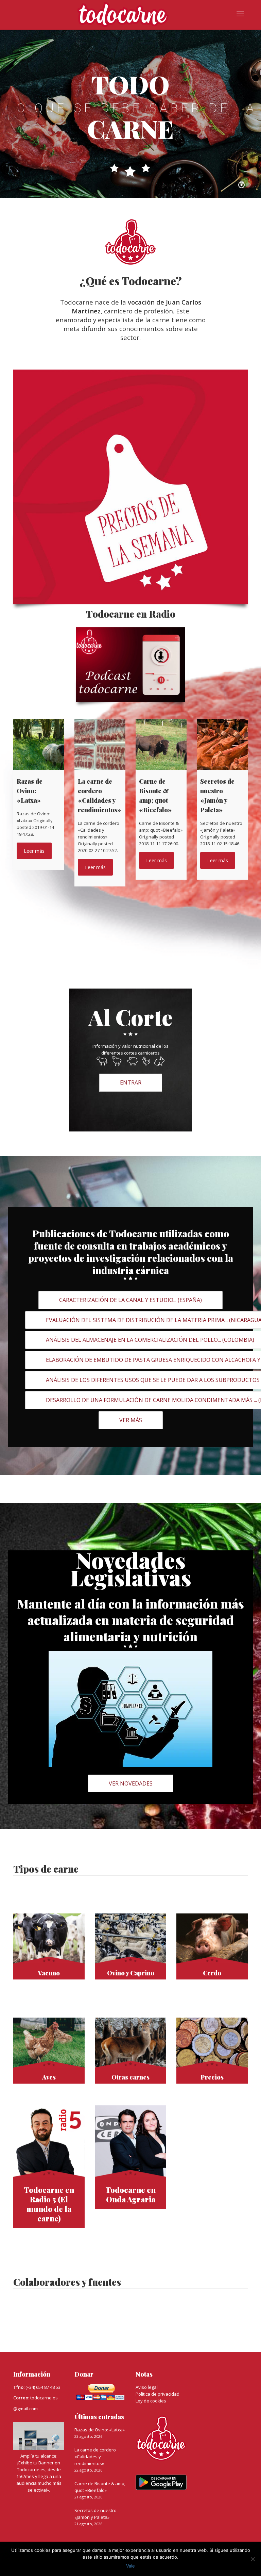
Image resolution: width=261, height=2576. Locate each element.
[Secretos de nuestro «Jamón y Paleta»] (222, 744)
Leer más (34, 851)
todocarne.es (44, 2398)
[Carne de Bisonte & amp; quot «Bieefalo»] (161, 744)
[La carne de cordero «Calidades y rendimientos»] (100, 744)
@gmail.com (25, 2409)
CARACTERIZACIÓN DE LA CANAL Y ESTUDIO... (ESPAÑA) (130, 1300)
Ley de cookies (151, 2401)
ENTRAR (131, 1082)
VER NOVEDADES (131, 1783)
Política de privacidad (158, 2394)
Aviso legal (147, 2387)
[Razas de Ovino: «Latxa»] (39, 744)
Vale (130, 2566)
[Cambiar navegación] (240, 14)
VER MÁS (131, 1420)
